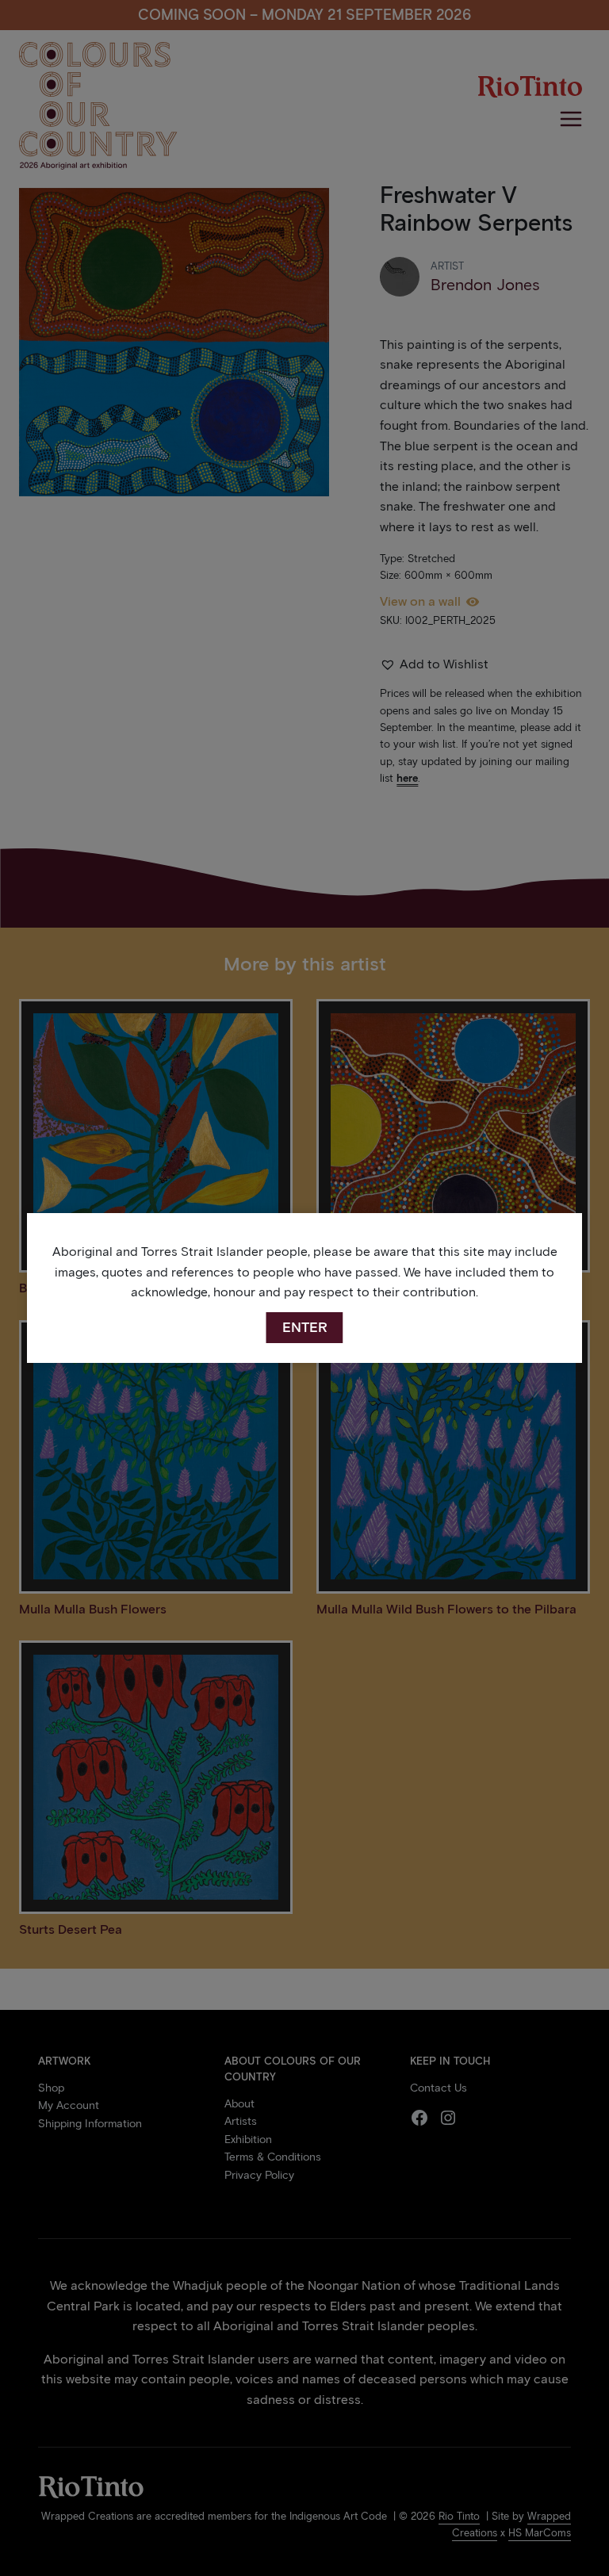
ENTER (305, 1327)
